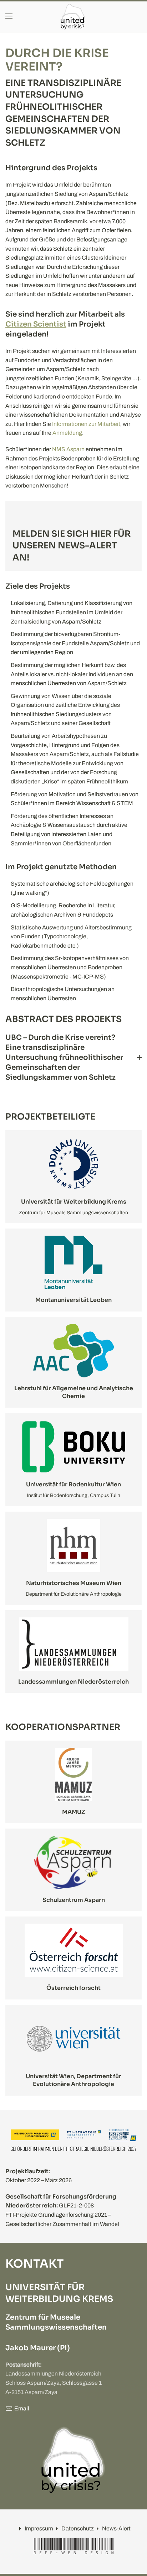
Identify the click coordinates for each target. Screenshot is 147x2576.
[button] (9, 16)
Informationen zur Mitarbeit (86, 424)
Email (22, 2408)
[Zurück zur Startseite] (73, 16)
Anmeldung (67, 433)
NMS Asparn (68, 449)
